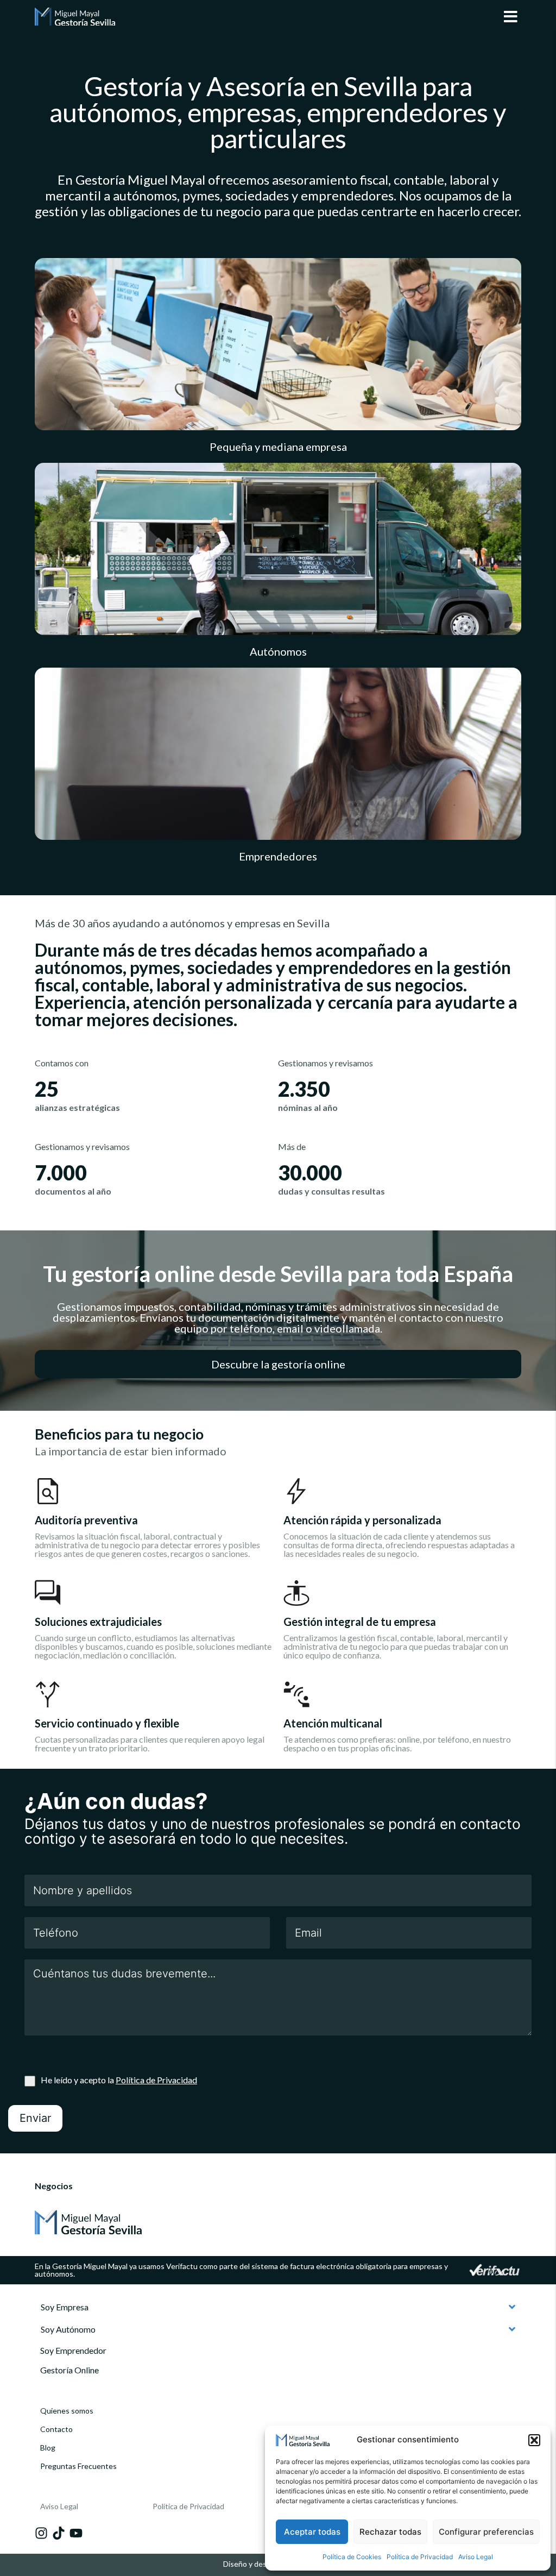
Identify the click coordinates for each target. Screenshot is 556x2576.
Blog (48, 2448)
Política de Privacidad (420, 2557)
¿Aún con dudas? (116, 1801)
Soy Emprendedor (73, 2350)
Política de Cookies (352, 2557)
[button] (534, 2440)
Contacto (56, 2429)
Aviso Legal (476, 2557)
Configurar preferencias (486, 2532)
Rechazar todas (390, 2532)
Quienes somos (67, 2411)
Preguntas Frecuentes (78, 2466)
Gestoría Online (69, 2370)
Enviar (35, 2118)
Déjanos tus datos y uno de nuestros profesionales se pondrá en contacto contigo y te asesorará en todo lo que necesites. (273, 1831)
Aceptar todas (312, 2532)
